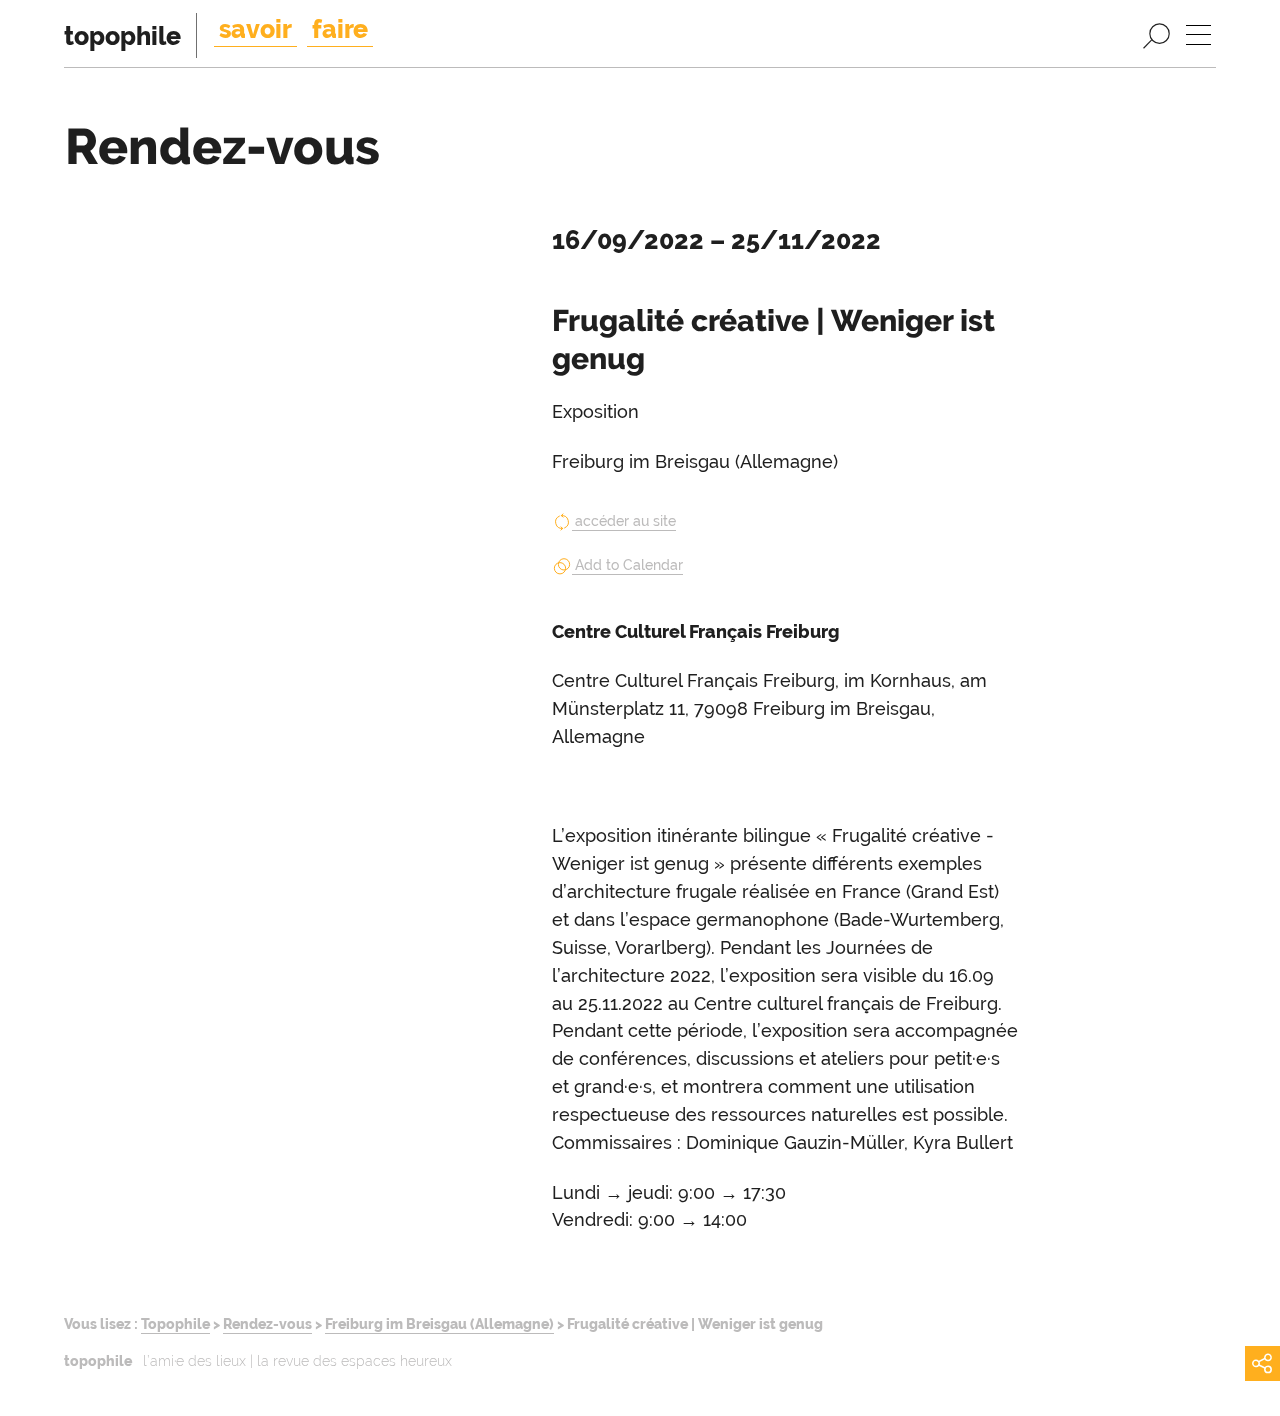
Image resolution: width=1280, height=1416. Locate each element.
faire (340, 29)
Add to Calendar (629, 565)
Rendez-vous (267, 1323)
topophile (122, 36)
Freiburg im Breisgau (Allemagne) (439, 1323)
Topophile (175, 1323)
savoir (255, 29)
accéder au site (625, 521)
